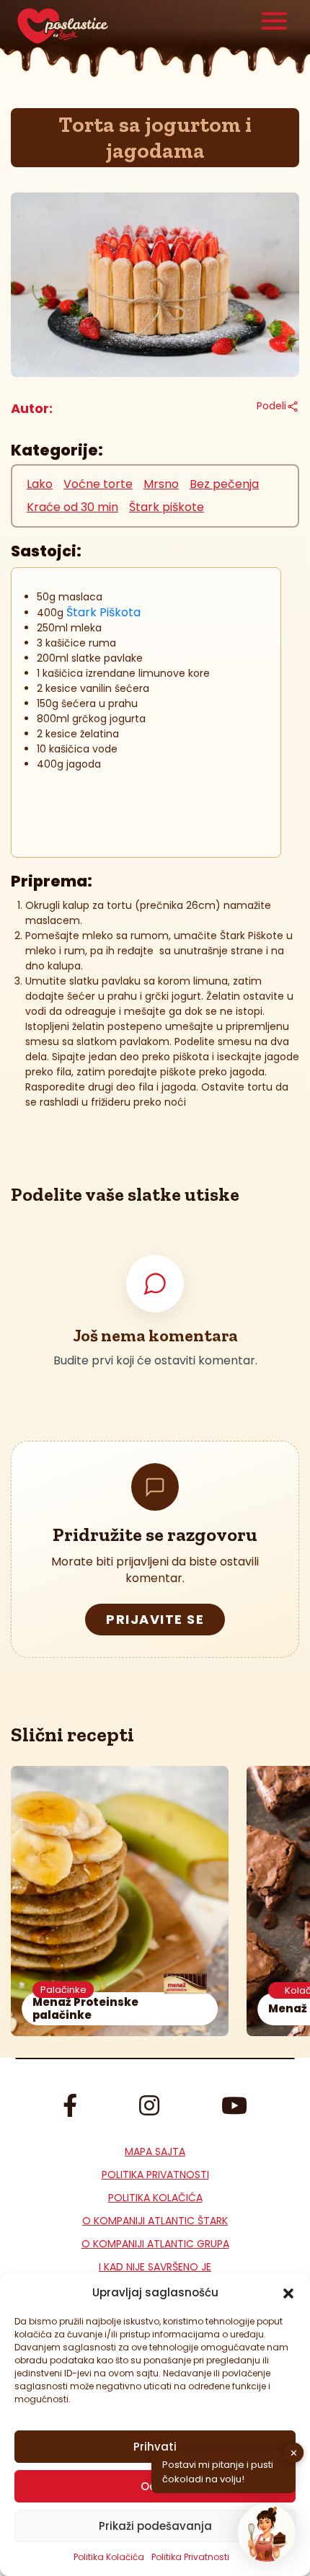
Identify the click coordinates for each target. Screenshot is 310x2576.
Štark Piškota (103, 612)
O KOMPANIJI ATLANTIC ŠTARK (155, 2221)
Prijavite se (155, 1619)
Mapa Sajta (155, 2151)
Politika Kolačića (109, 2557)
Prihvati (155, 2447)
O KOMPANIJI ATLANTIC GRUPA (155, 2244)
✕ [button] (294, 2452)
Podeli (271, 406)
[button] (288, 2293)
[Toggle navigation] (275, 23)
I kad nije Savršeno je (155, 2267)
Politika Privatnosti (155, 2175)
